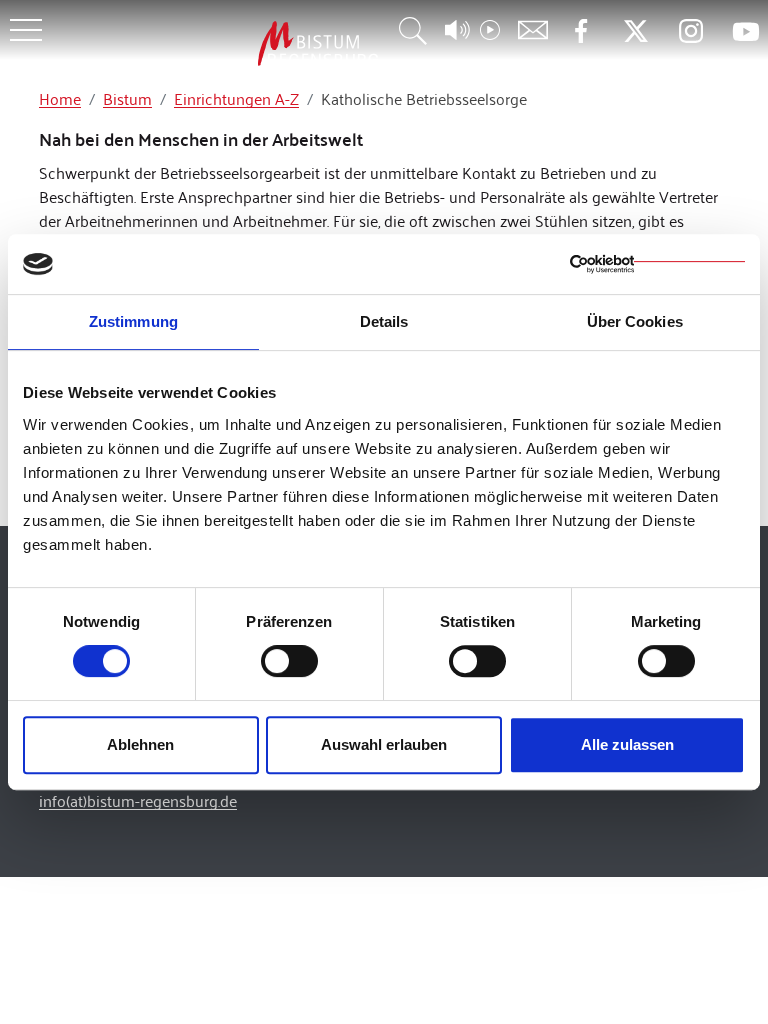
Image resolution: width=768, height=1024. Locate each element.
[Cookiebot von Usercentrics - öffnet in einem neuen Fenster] (657, 264)
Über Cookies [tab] (635, 321)
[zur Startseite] (213, 43)
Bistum (127, 98)
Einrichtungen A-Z (236, 98)
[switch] (289, 661)
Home (60, 98)
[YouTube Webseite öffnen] (745, 29)
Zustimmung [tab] (133, 321)
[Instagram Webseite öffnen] (690, 31)
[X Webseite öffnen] (635, 31)
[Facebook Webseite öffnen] (580, 31)
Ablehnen (140, 744)
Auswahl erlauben (384, 744)
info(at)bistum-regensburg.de (138, 800)
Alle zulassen (627, 744)
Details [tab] (384, 321)
